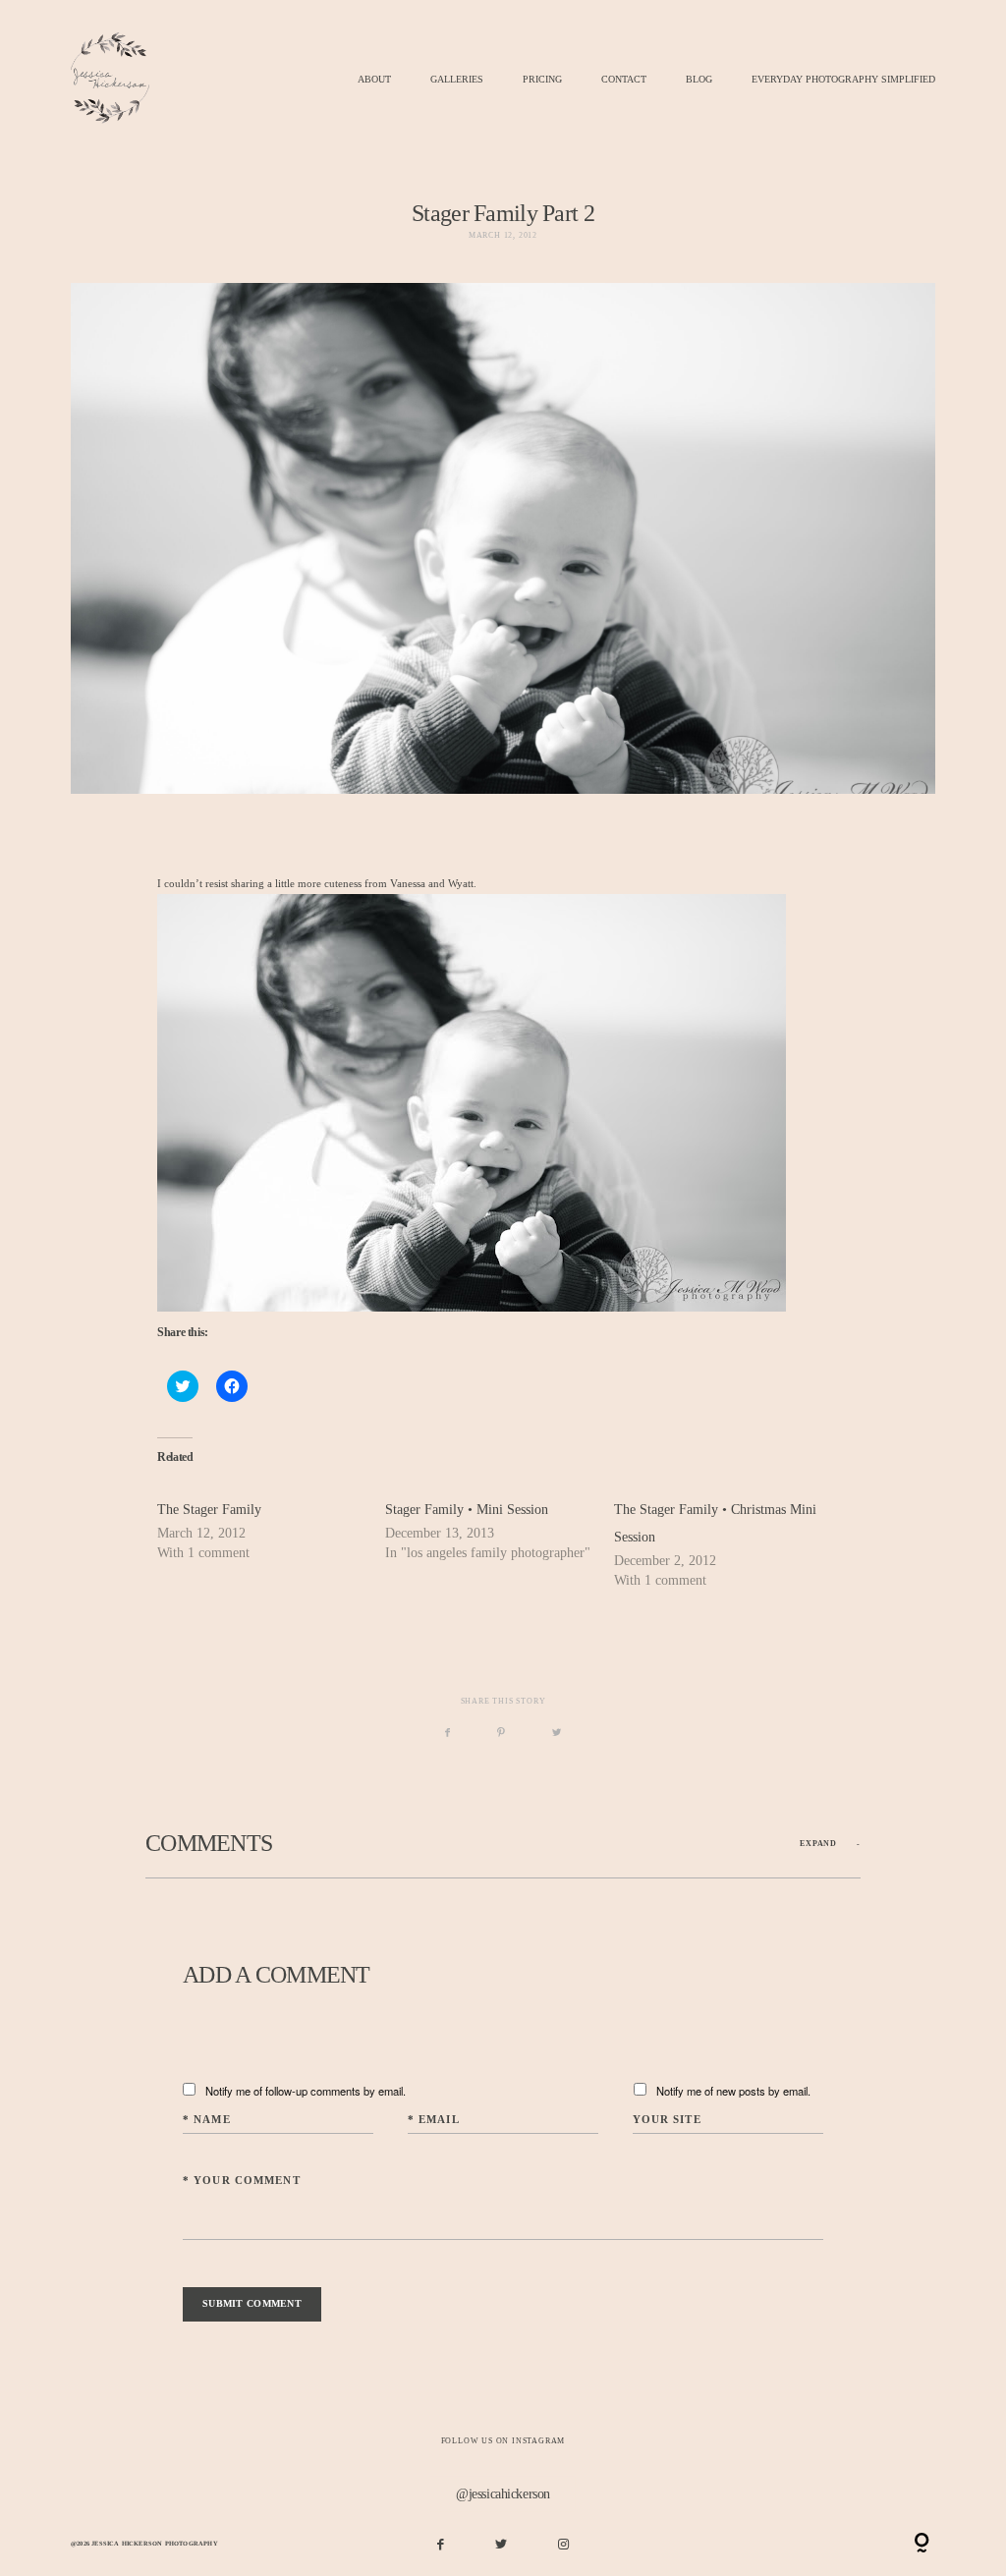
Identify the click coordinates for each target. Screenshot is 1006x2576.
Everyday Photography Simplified (843, 80)
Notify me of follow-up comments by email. (306, 2091)
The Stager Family (209, 1510)
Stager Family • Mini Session (467, 1510)
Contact (624, 80)
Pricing (542, 80)
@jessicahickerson (503, 2493)
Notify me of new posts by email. (733, 2091)
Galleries (457, 80)
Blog (699, 80)
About (374, 80)
